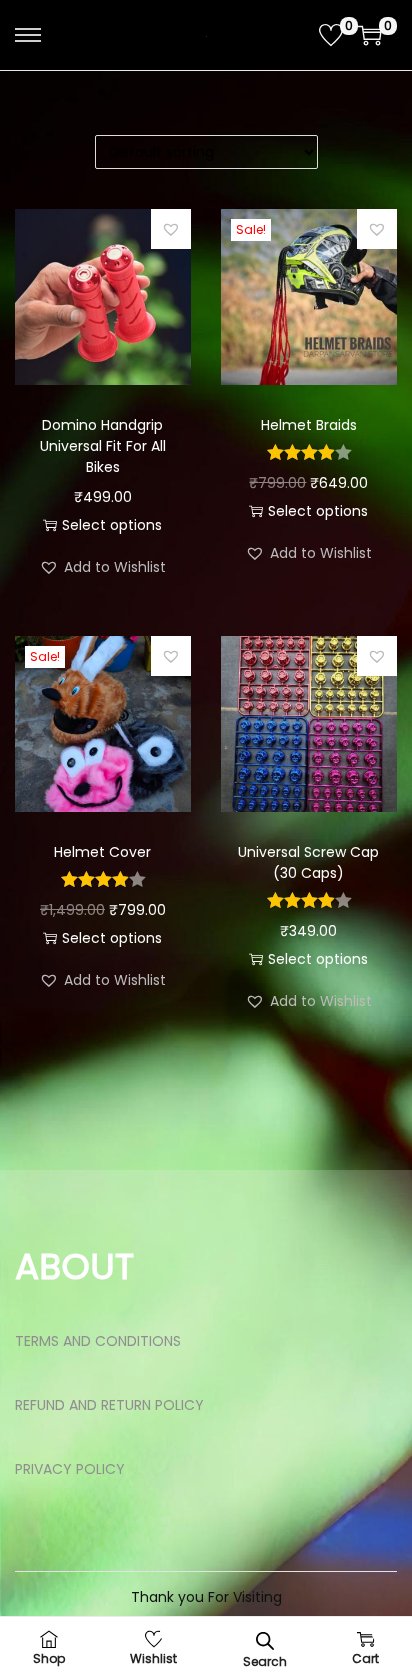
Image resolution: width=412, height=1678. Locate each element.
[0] (331, 35)
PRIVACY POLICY (70, 1469)
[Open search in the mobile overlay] (265, 1639)
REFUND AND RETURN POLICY (109, 1405)
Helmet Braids (309, 425)
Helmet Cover (102, 852)
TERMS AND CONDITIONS (98, 1341)
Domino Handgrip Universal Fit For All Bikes (103, 446)
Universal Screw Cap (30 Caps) (308, 862)
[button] (171, 229)
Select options (112, 525)
